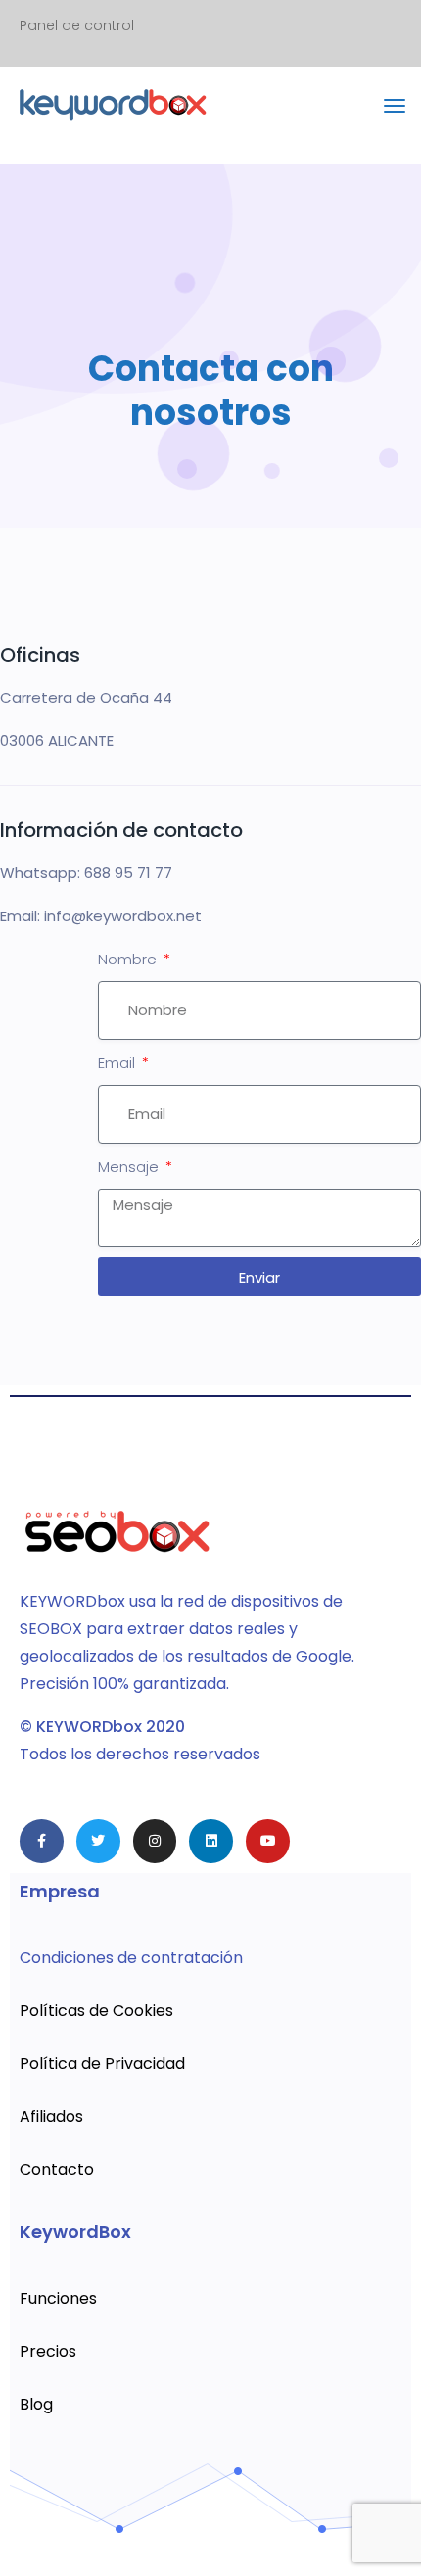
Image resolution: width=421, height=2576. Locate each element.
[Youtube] (268, 1841)
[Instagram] (155, 1841)
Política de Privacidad (102, 2063)
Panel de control (77, 25)
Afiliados (51, 2116)
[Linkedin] (211, 1841)
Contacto (57, 2169)
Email (118, 1063)
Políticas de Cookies (96, 2011)
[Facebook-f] (42, 1841)
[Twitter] (98, 1841)
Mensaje (130, 1167)
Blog (36, 2404)
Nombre (129, 959)
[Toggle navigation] (395, 116)
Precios (48, 2351)
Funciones (58, 2298)
